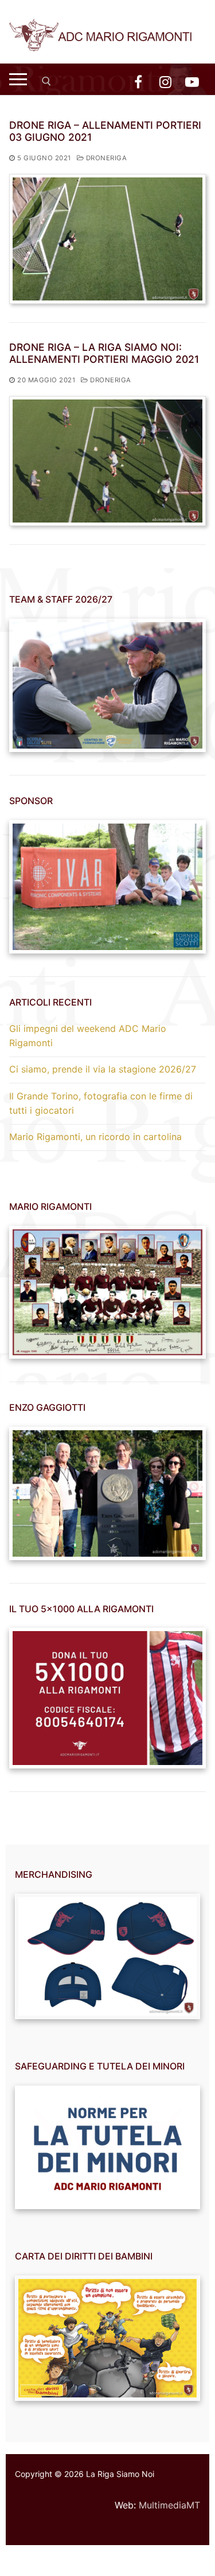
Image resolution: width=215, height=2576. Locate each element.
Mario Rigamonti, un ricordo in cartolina (95, 1137)
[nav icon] (18, 79)
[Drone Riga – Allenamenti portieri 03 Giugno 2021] (107, 239)
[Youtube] (192, 82)
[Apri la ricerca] (46, 81)
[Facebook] (138, 82)
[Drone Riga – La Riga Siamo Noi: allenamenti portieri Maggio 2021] (107, 461)
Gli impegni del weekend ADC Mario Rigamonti (88, 1036)
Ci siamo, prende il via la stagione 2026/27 (103, 1069)
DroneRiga (105, 158)
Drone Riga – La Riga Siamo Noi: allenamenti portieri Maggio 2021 (104, 353)
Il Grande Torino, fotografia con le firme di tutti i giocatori (101, 1103)
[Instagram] (165, 82)
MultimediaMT (169, 2505)
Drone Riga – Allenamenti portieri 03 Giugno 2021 (105, 131)
